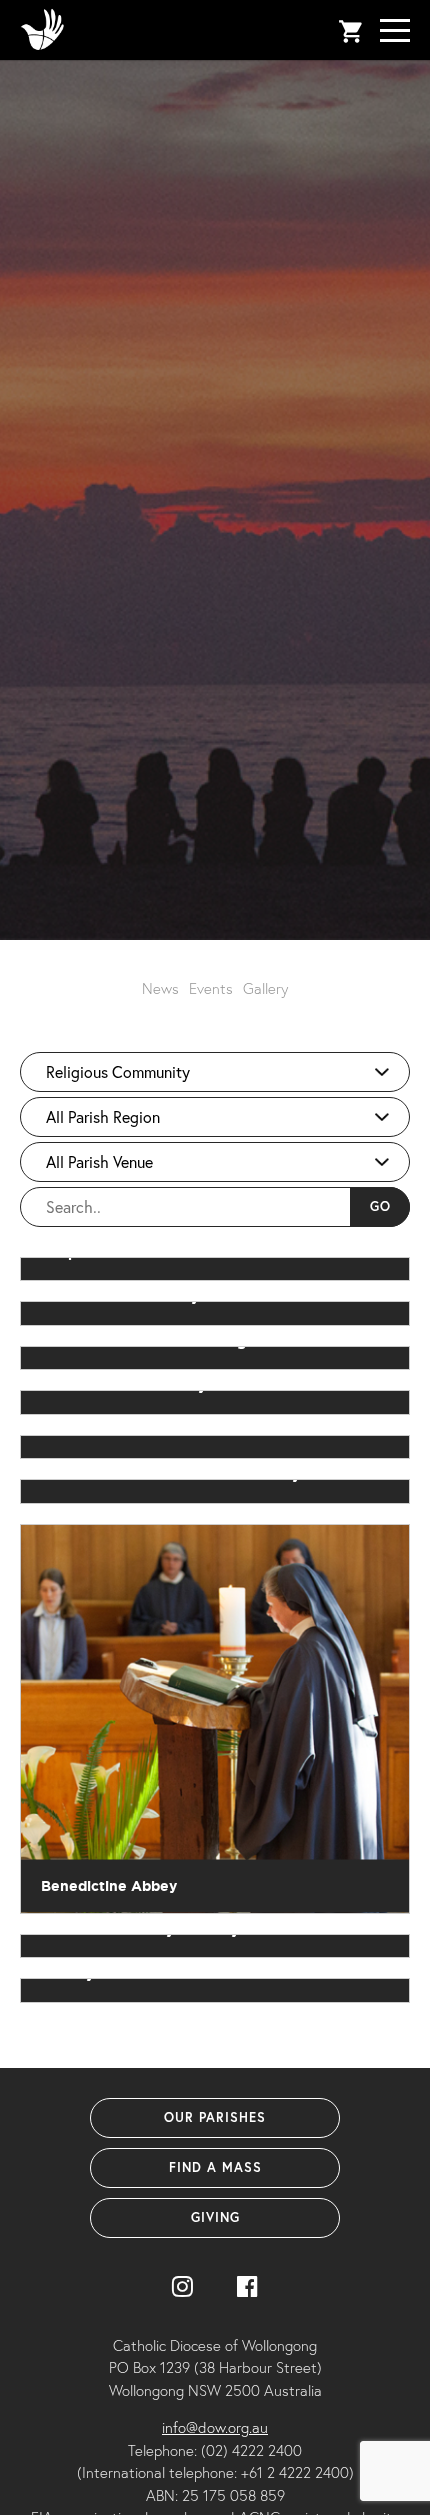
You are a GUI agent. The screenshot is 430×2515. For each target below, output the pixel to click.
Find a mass (215, 2167)
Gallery (265, 988)
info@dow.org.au (215, 2427)
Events (211, 988)
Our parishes (215, 2117)
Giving (215, 2217)
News (160, 988)
